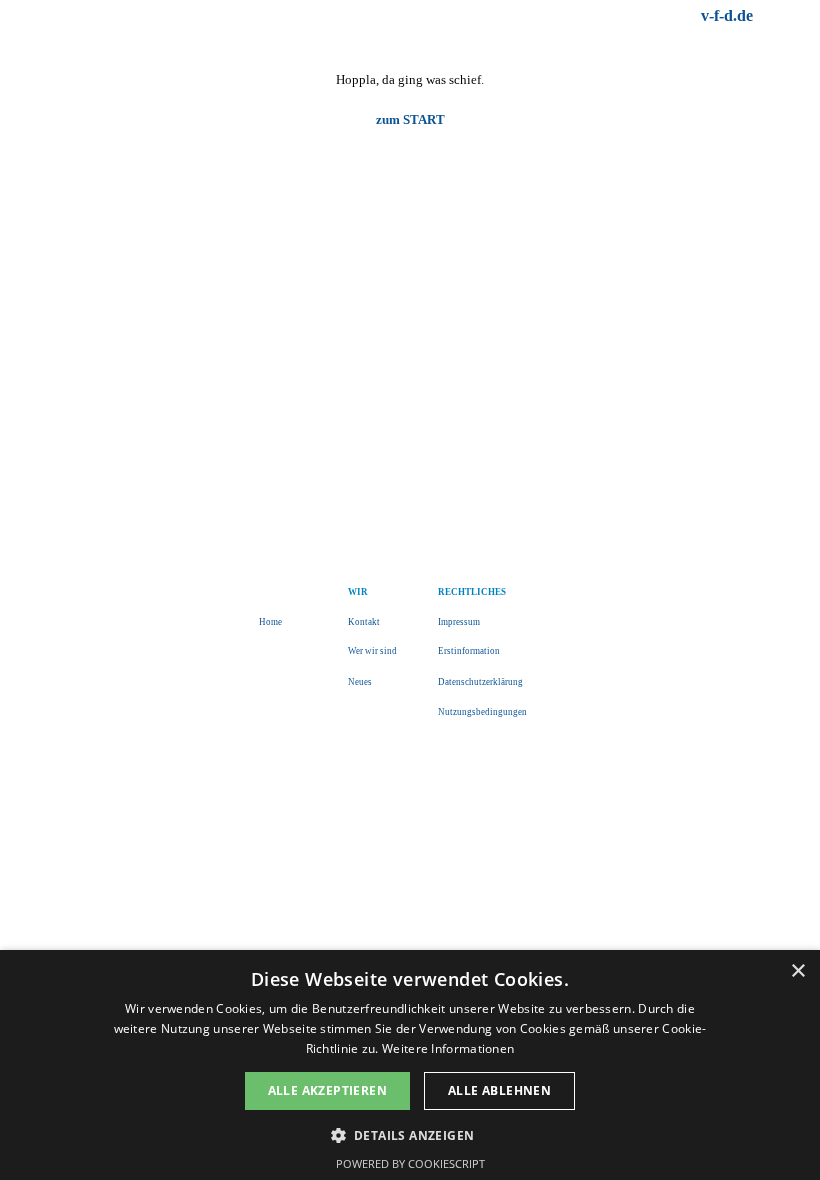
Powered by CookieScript (410, 1163)
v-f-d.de (727, 15)
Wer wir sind (372, 651)
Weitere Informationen (448, 1048)
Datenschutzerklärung (480, 682)
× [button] (797, 971)
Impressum (459, 622)
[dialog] (410, 1065)
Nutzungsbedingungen (482, 712)
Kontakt (364, 622)
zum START (410, 119)
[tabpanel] (592, 16)
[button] (410, 1133)
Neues (360, 682)
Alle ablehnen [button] (499, 1090)
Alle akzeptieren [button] (327, 1090)
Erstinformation (469, 651)
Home (270, 622)
